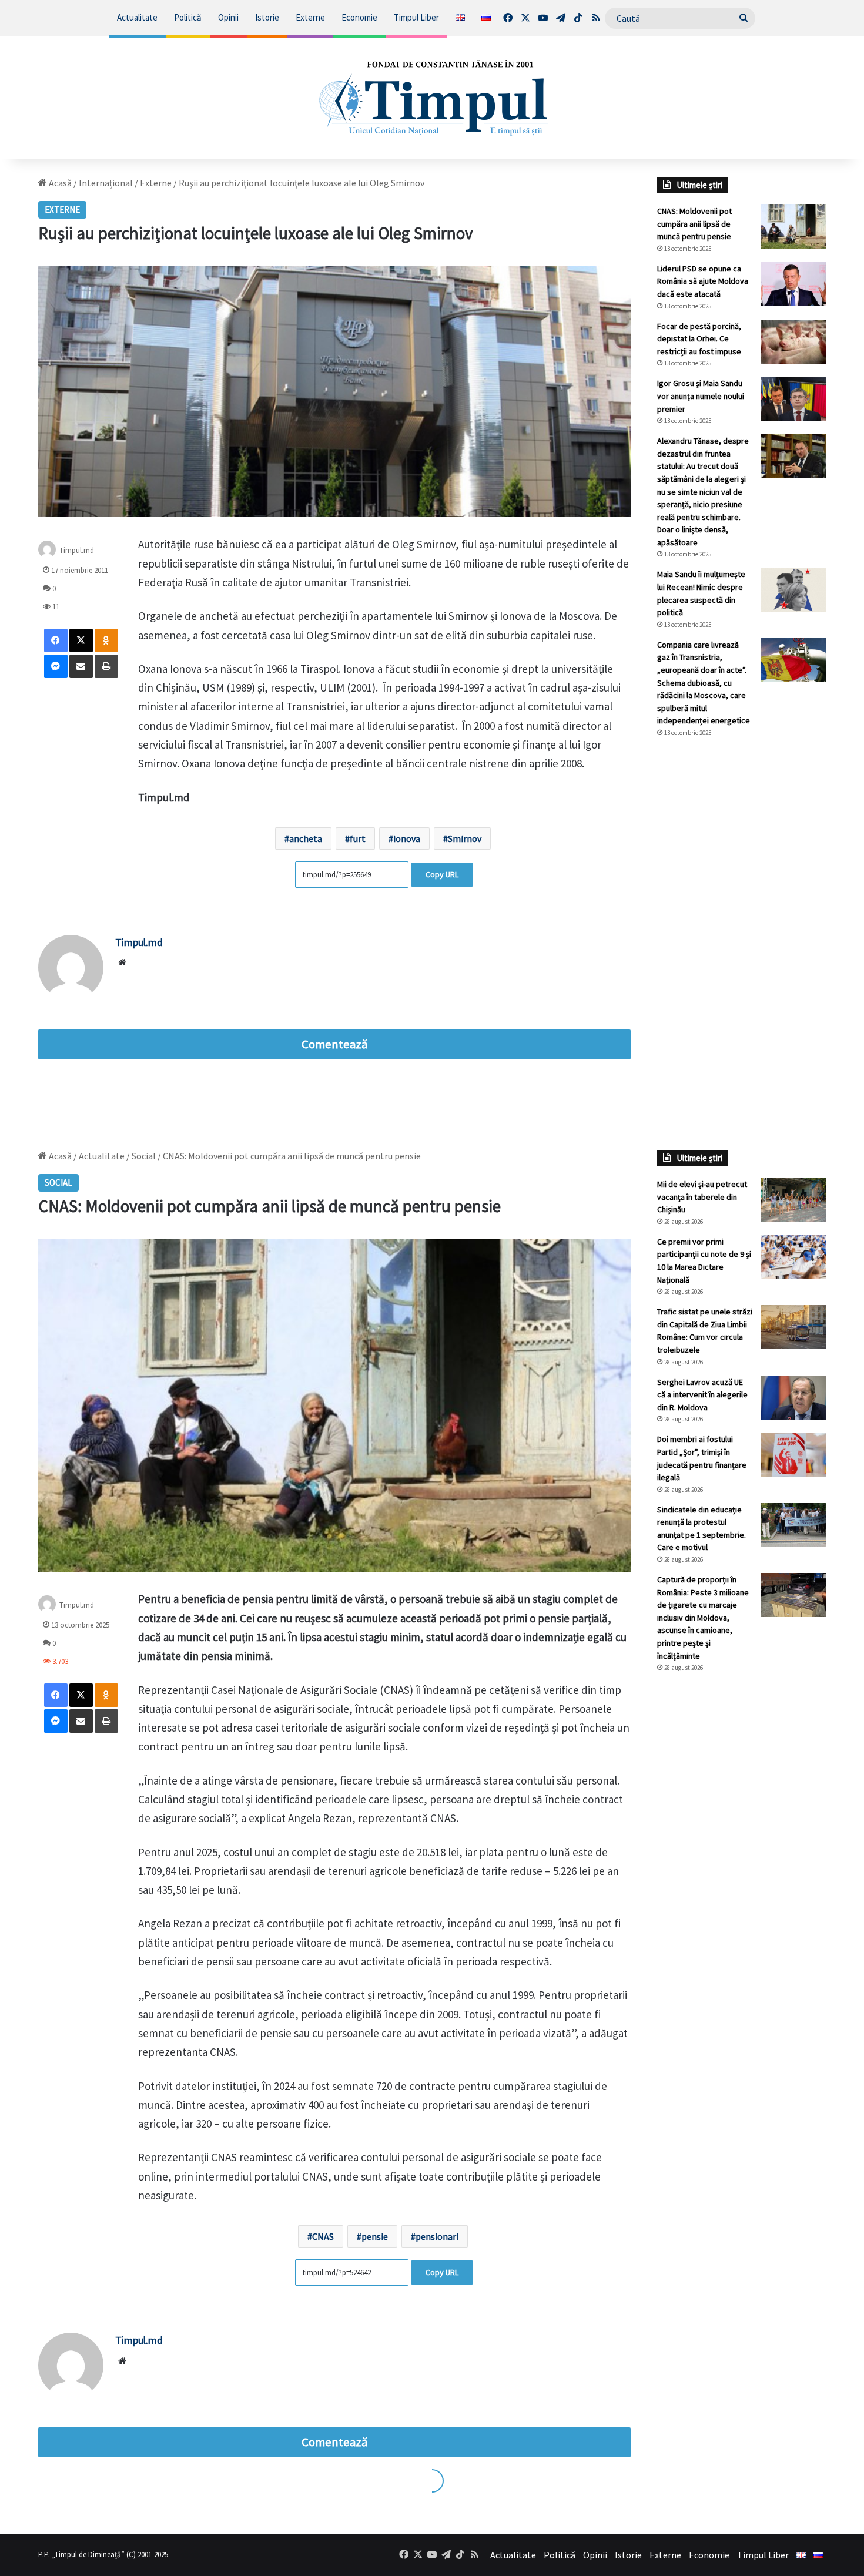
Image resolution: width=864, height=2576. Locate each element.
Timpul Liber (416, 17)
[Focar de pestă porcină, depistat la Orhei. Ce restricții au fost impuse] (793, 342)
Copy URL (442, 874)
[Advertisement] (742, 944)
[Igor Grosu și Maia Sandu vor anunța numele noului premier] (793, 399)
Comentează (334, 1044)
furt (358, 838)
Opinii (228, 17)
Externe (310, 17)
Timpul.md (77, 550)
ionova (407, 838)
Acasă (59, 183)
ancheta (306, 838)
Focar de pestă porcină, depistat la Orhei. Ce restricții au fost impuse (699, 339)
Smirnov (465, 838)
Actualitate (137, 17)
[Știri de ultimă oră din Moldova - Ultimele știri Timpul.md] (432, 98)
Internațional (106, 183)
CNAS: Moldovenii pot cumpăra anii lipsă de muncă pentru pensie (694, 224)
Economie (359, 17)
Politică (188, 17)
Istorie (267, 17)
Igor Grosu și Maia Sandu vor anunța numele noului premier (701, 396)
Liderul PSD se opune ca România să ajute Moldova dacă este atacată (703, 281)
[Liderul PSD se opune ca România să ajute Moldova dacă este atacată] (793, 284)
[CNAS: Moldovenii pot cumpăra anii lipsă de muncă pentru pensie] (793, 227)
